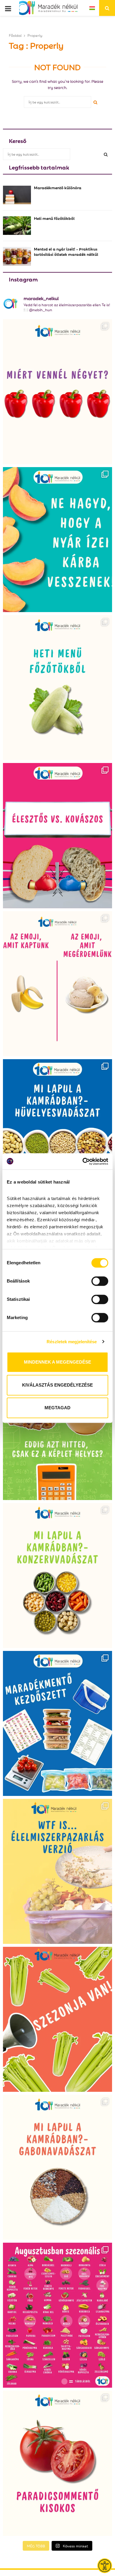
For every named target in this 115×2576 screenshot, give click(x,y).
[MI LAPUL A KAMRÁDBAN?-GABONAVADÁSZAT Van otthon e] (57, 2167)
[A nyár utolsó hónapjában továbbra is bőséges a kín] (57, 2315)
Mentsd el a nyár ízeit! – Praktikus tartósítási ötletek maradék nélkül (66, 251)
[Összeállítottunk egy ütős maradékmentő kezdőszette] (57, 1723)
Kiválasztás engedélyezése (57, 1385)
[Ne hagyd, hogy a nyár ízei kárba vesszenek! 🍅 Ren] (57, 540)
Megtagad (57, 1408)
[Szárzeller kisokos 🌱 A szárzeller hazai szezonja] (57, 2019)
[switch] (100, 1281)
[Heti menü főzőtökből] (17, 226)
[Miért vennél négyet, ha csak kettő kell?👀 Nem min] (57, 392)
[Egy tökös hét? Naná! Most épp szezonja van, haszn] (57, 688)
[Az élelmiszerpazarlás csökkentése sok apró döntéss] (57, 1871)
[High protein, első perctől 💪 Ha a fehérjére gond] (57, 1428)
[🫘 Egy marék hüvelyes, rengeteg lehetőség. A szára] (57, 1132)
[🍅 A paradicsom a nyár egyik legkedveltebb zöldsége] (57, 2463)
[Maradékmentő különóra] (17, 195)
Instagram (23, 279)
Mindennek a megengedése (57, 1362)
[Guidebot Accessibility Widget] (105, 2566)
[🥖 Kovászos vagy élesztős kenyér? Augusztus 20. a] (57, 835)
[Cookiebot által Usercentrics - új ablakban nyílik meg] (83, 1161)
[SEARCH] (106, 154)
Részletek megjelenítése (72, 1342)
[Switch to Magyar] (92, 8)
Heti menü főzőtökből (54, 218)
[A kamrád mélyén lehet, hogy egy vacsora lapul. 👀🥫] (57, 1575)
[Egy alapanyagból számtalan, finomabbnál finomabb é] (57, 984)
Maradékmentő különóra (58, 187)
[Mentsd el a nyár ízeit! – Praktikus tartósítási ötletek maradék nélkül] (17, 256)
